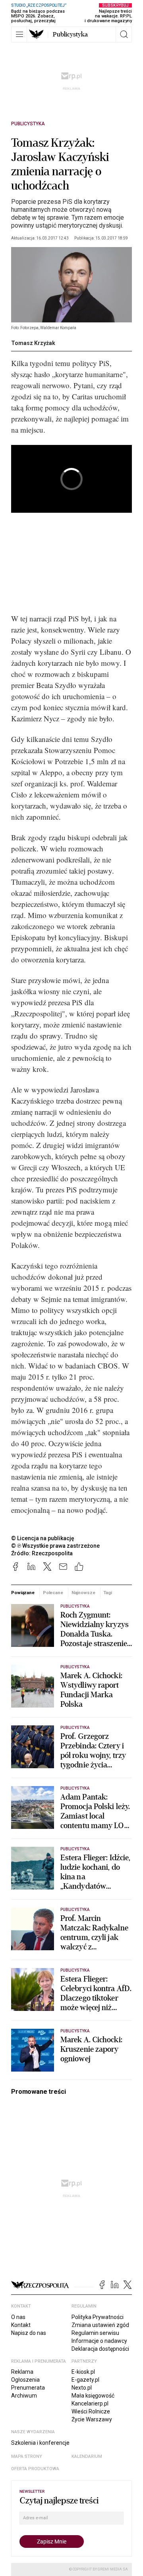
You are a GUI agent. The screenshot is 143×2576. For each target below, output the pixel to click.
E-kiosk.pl (83, 2372)
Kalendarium (87, 2456)
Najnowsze (83, 1593)
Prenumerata (28, 2388)
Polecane (53, 1593)
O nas (18, 2317)
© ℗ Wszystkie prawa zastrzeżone (55, 1546)
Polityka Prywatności (98, 2317)
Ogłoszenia (25, 2380)
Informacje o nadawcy (99, 2341)
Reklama (22, 2372)
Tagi (108, 1593)
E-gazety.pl (85, 2380)
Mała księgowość (93, 2396)
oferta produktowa (35, 2469)
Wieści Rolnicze (91, 2411)
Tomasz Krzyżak (33, 343)
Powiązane (23, 1593)
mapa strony (27, 2456)
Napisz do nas (29, 2333)
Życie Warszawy (92, 2419)
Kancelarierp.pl (90, 2403)
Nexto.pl (82, 2388)
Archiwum (24, 2396)
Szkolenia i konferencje (40, 2443)
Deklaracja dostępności (100, 2349)
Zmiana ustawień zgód (100, 2325)
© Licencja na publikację (43, 1538)
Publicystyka (70, 34)
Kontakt (21, 2325)
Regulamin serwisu (95, 2333)
